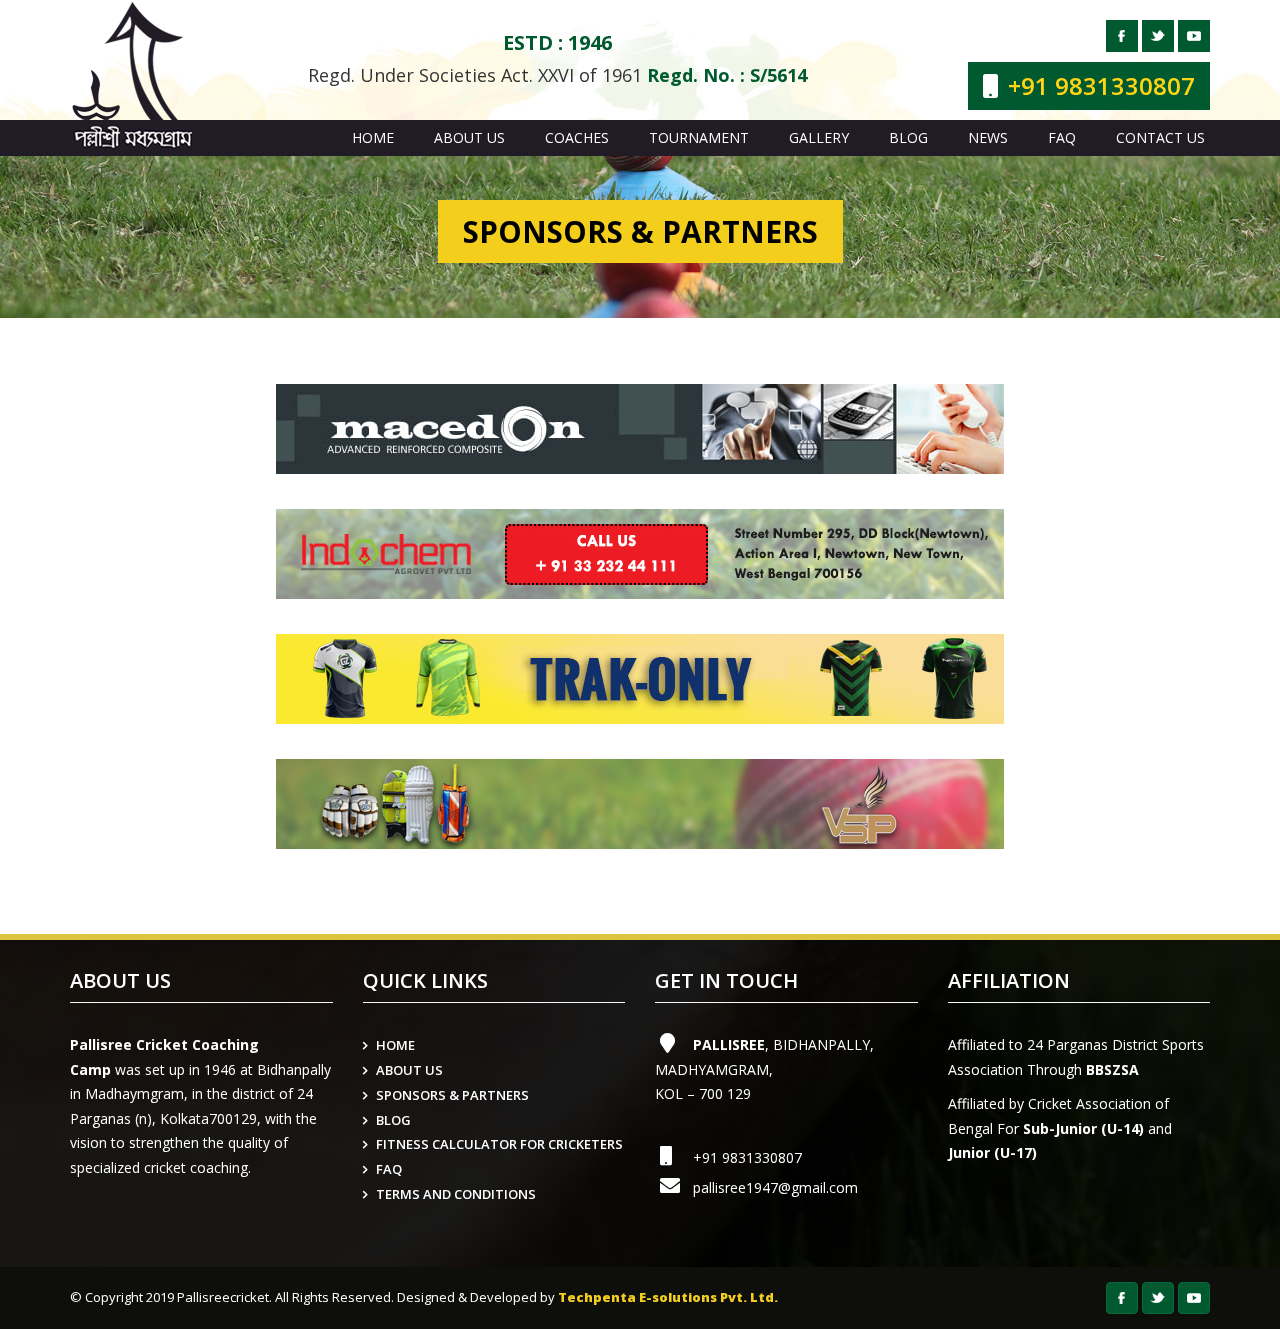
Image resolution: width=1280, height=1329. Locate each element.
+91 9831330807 (747, 1157)
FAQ (1062, 137)
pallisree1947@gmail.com (775, 1187)
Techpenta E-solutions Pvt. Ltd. (668, 1297)
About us (469, 137)
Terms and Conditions (456, 1194)
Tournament (699, 137)
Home (373, 137)
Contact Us (1160, 137)
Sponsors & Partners (452, 1095)
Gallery (819, 137)
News (988, 137)
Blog (908, 137)
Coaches (577, 137)
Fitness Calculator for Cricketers (499, 1144)
